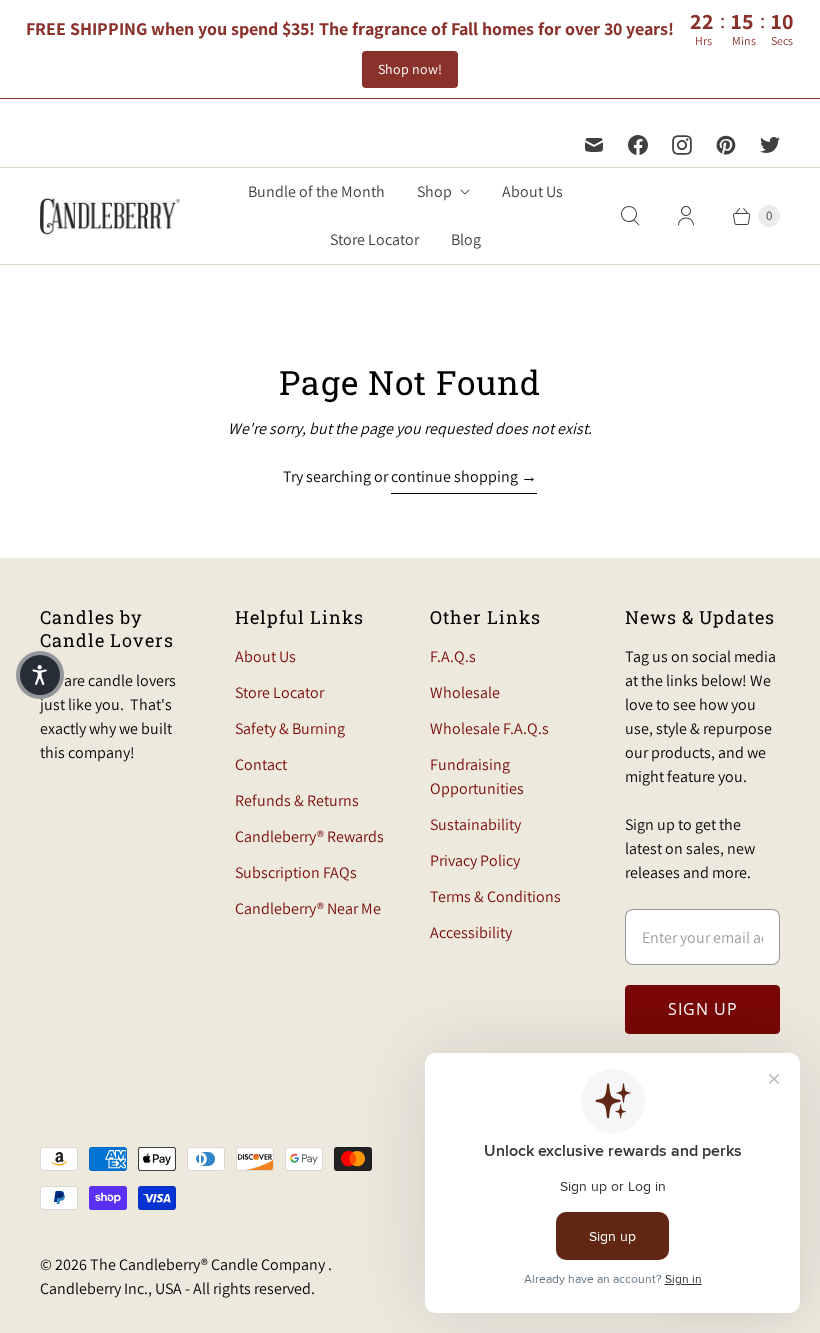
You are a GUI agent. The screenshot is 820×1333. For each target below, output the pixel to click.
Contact (261, 764)
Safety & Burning (290, 728)
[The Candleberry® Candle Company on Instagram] (682, 145)
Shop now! (410, 69)
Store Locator (374, 239)
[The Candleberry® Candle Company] (110, 215)
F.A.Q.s (453, 656)
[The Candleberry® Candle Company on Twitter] (770, 145)
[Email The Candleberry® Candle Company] (594, 145)
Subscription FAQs (296, 872)
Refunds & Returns (297, 800)
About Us (532, 191)
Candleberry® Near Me (308, 908)
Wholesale (465, 692)
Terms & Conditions (495, 896)
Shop (434, 191)
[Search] (630, 216)
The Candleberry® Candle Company (209, 1264)
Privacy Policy (475, 860)
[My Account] (686, 216)
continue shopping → (464, 476)
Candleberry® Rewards (309, 836)
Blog (466, 239)
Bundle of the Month (316, 191)
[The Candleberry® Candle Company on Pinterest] (726, 145)
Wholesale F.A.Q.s (489, 728)
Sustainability (475, 824)
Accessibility (471, 932)
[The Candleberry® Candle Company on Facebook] (638, 145)
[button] (40, 675)
